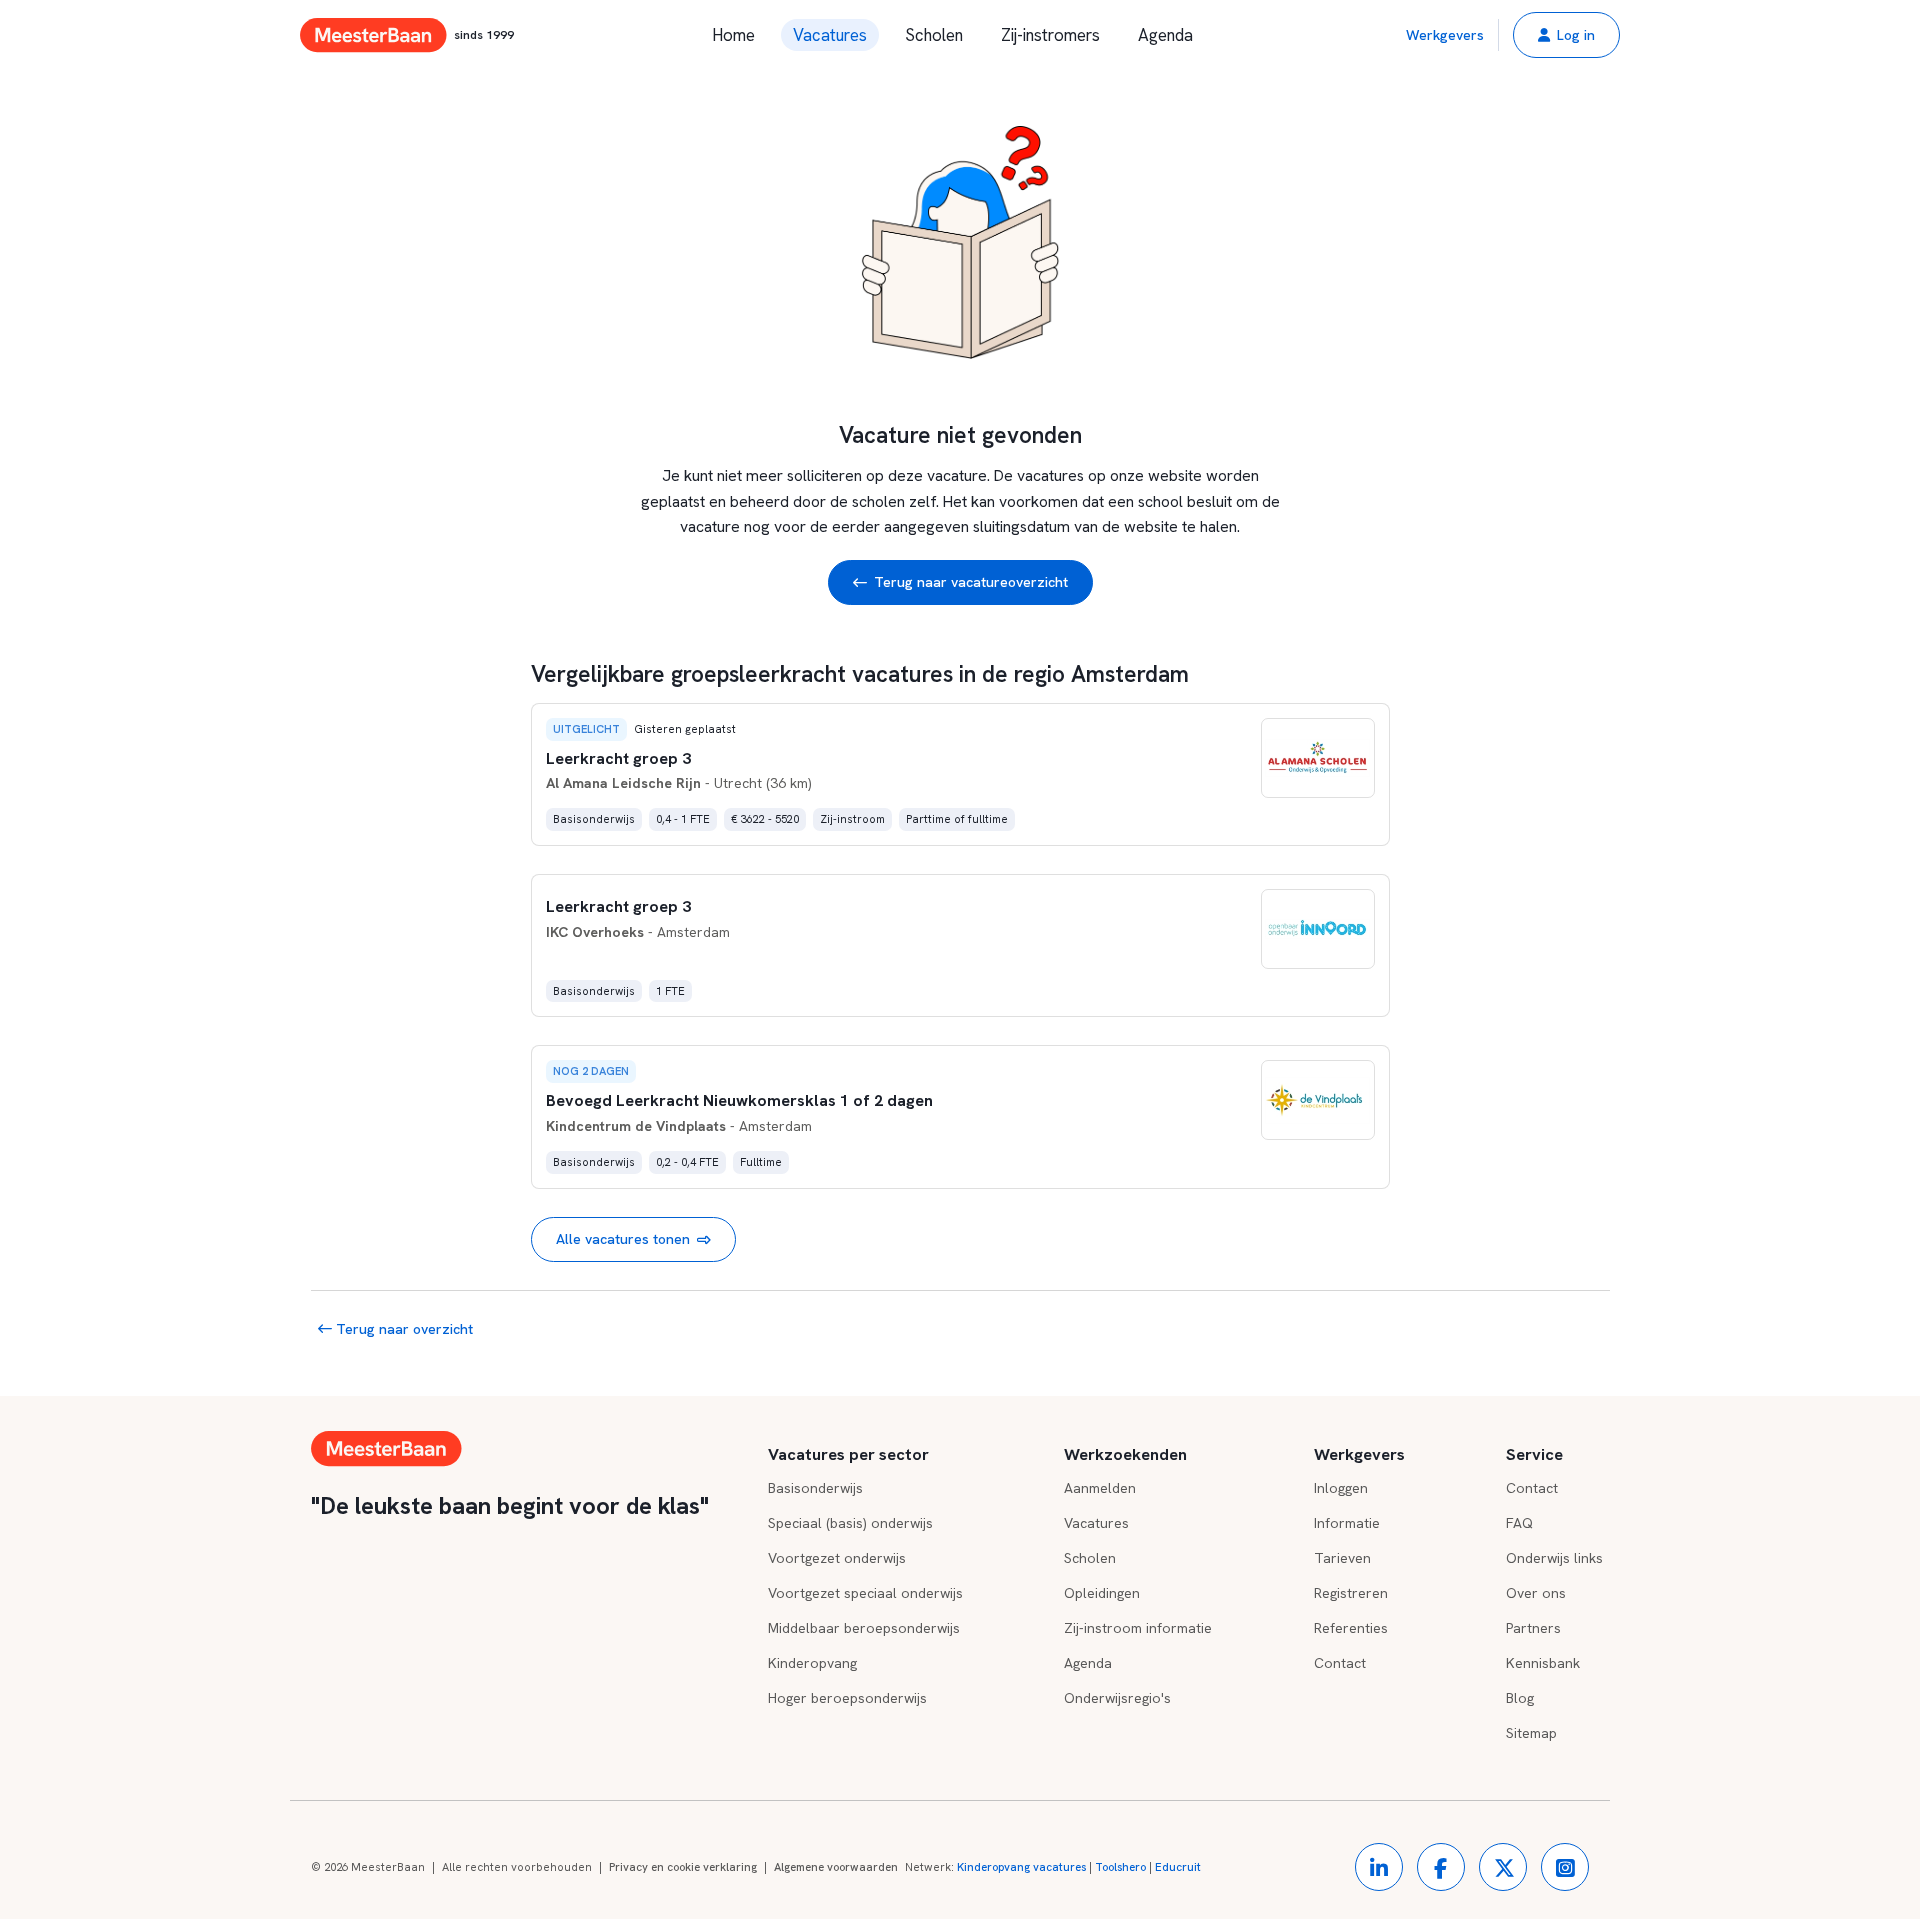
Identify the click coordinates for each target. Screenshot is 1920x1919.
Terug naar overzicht (402, 1329)
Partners (1533, 1628)
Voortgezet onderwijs (837, 1558)
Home (733, 35)
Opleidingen (1102, 1593)
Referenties (1351, 1628)
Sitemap (1531, 1733)
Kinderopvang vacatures (1021, 1867)
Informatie (1347, 1523)
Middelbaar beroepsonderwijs (864, 1628)
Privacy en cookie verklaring (683, 1867)
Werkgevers (1445, 35)
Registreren (1351, 1593)
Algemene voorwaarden (836, 1867)
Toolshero (1120, 1867)
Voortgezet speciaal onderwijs (865, 1593)
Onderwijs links (1554, 1558)
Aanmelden (1100, 1488)
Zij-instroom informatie (1138, 1628)
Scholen (934, 35)
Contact (1340, 1663)
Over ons (1536, 1593)
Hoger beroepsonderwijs (847, 1698)
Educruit (1178, 1867)
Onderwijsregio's (1117, 1698)
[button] (1566, 35)
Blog (1520, 1698)
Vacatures (830, 35)
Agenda (1165, 35)
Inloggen (1341, 1488)
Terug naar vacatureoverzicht (971, 582)
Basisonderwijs (815, 1488)
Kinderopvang (812, 1663)
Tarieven (1342, 1558)
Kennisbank (1543, 1663)
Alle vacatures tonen (623, 1239)
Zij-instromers (1050, 35)
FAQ (1519, 1523)
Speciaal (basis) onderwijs (850, 1523)
